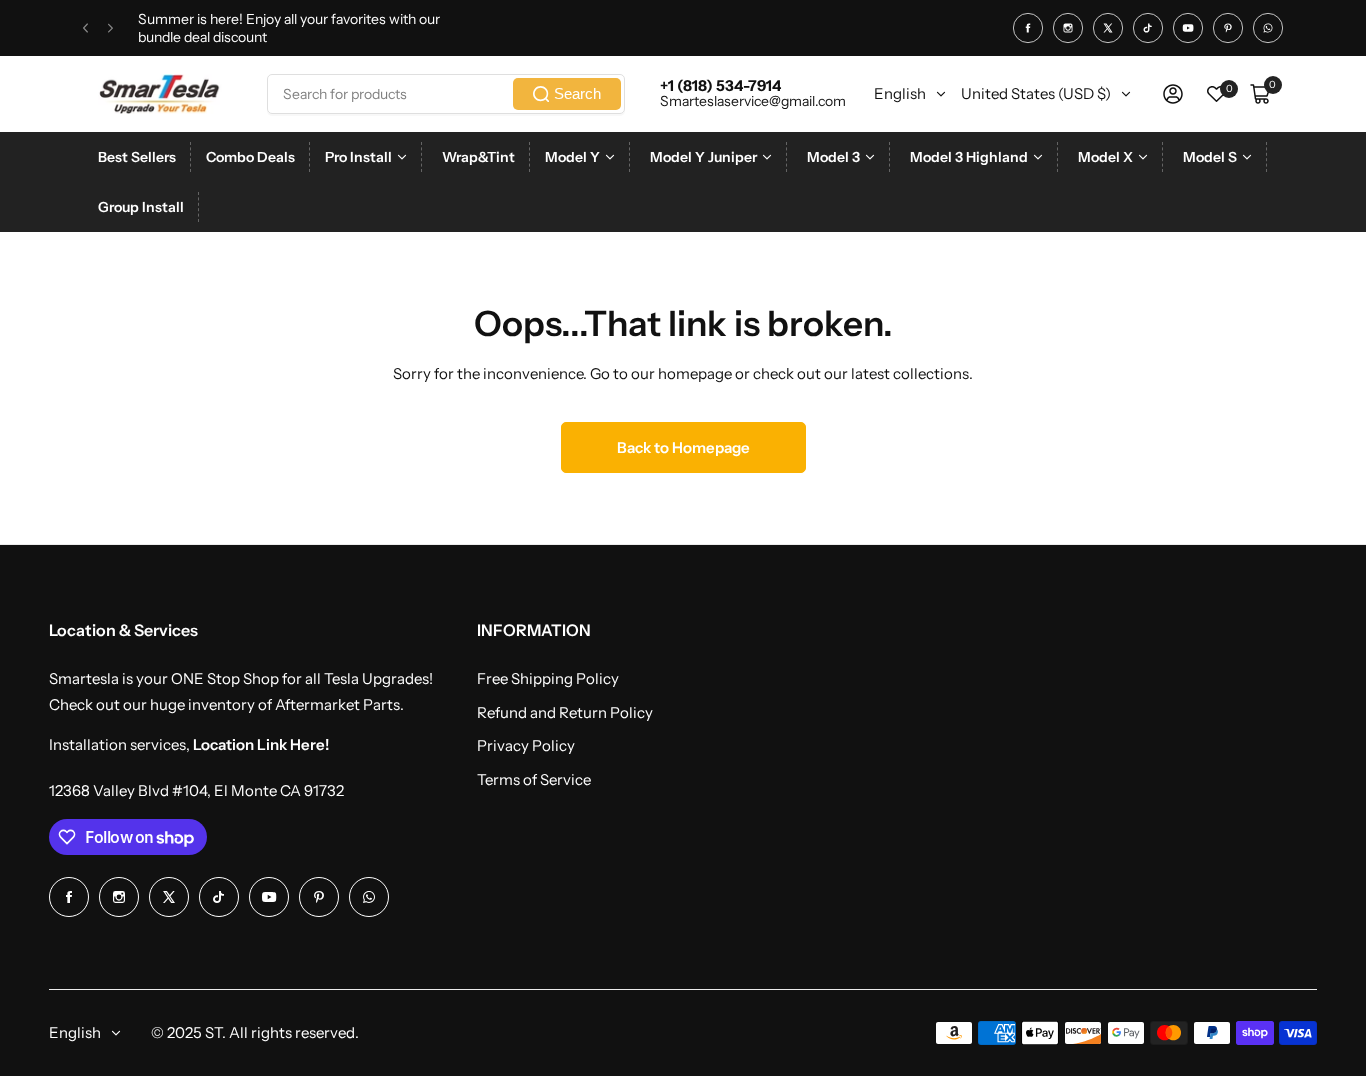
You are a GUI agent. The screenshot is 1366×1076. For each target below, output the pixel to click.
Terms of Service (534, 779)
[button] (85, 28)
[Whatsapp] (1268, 28)
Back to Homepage (683, 447)
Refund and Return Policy (565, 712)
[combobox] (446, 94)
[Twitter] (1108, 28)
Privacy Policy (526, 745)
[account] (1173, 94)
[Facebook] (1028, 28)
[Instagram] (1068, 28)
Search (577, 93)
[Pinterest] (1228, 28)
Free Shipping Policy (548, 678)
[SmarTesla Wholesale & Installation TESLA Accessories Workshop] (161, 94)
